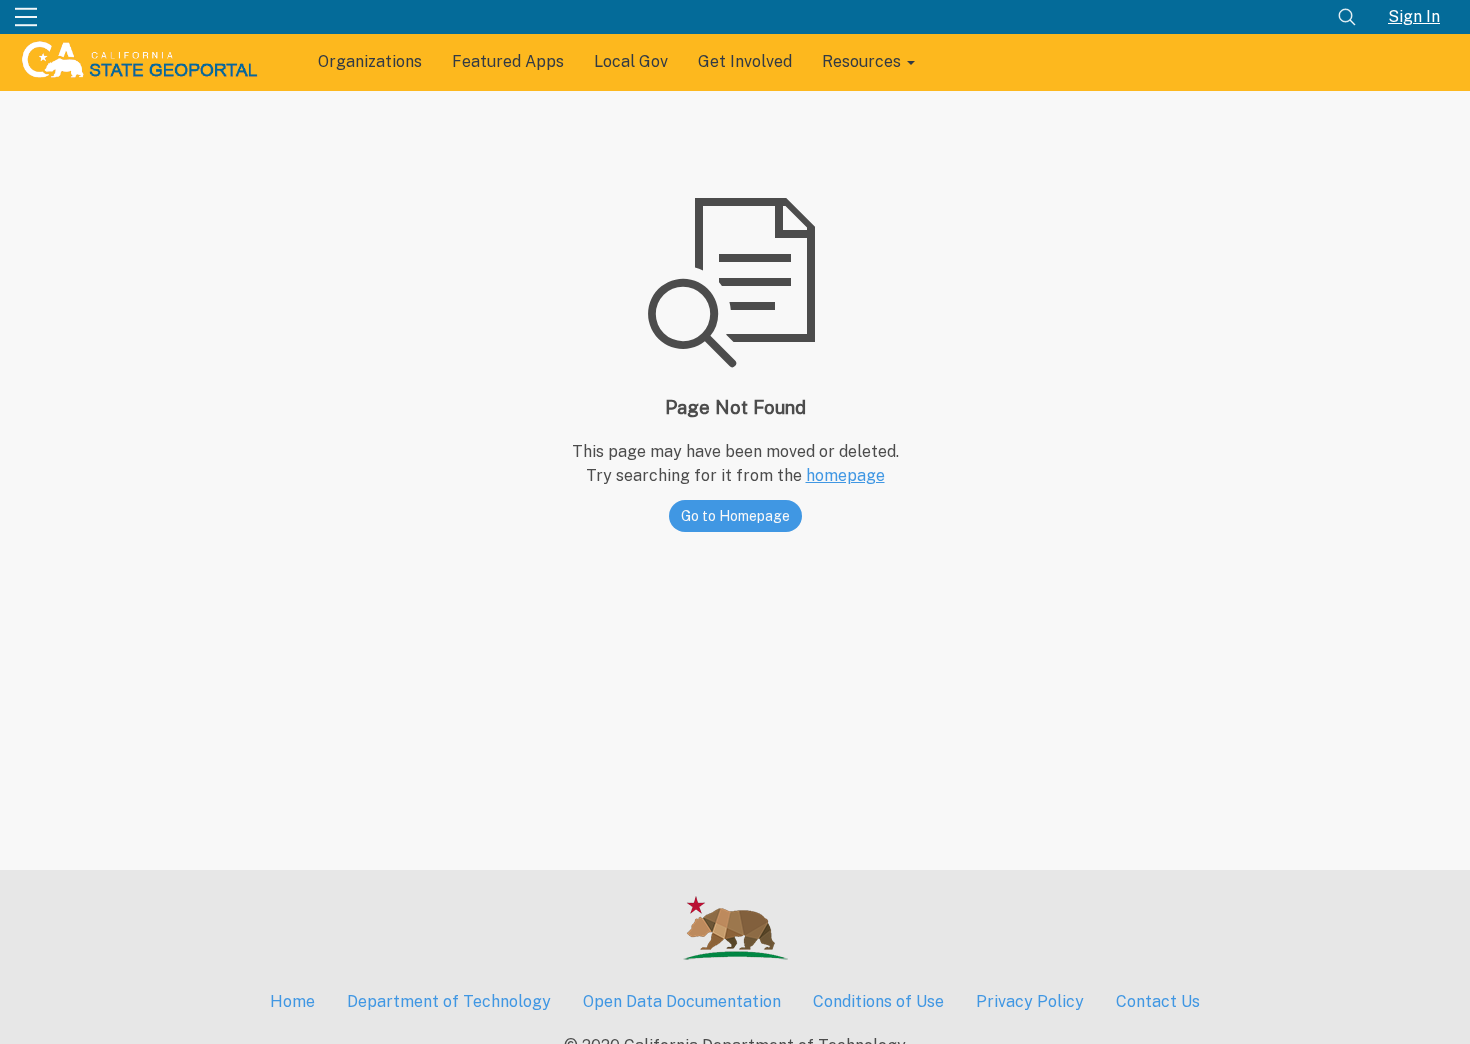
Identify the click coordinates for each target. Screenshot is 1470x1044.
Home (292, 1001)
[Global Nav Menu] (26, 17)
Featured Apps (508, 61)
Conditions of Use (878, 1001)
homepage (845, 475)
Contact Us (1158, 1001)
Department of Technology (449, 1001)
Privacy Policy (1030, 1001)
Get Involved (745, 61)
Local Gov (631, 61)
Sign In (1414, 16)
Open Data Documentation (682, 1001)
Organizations (370, 61)
